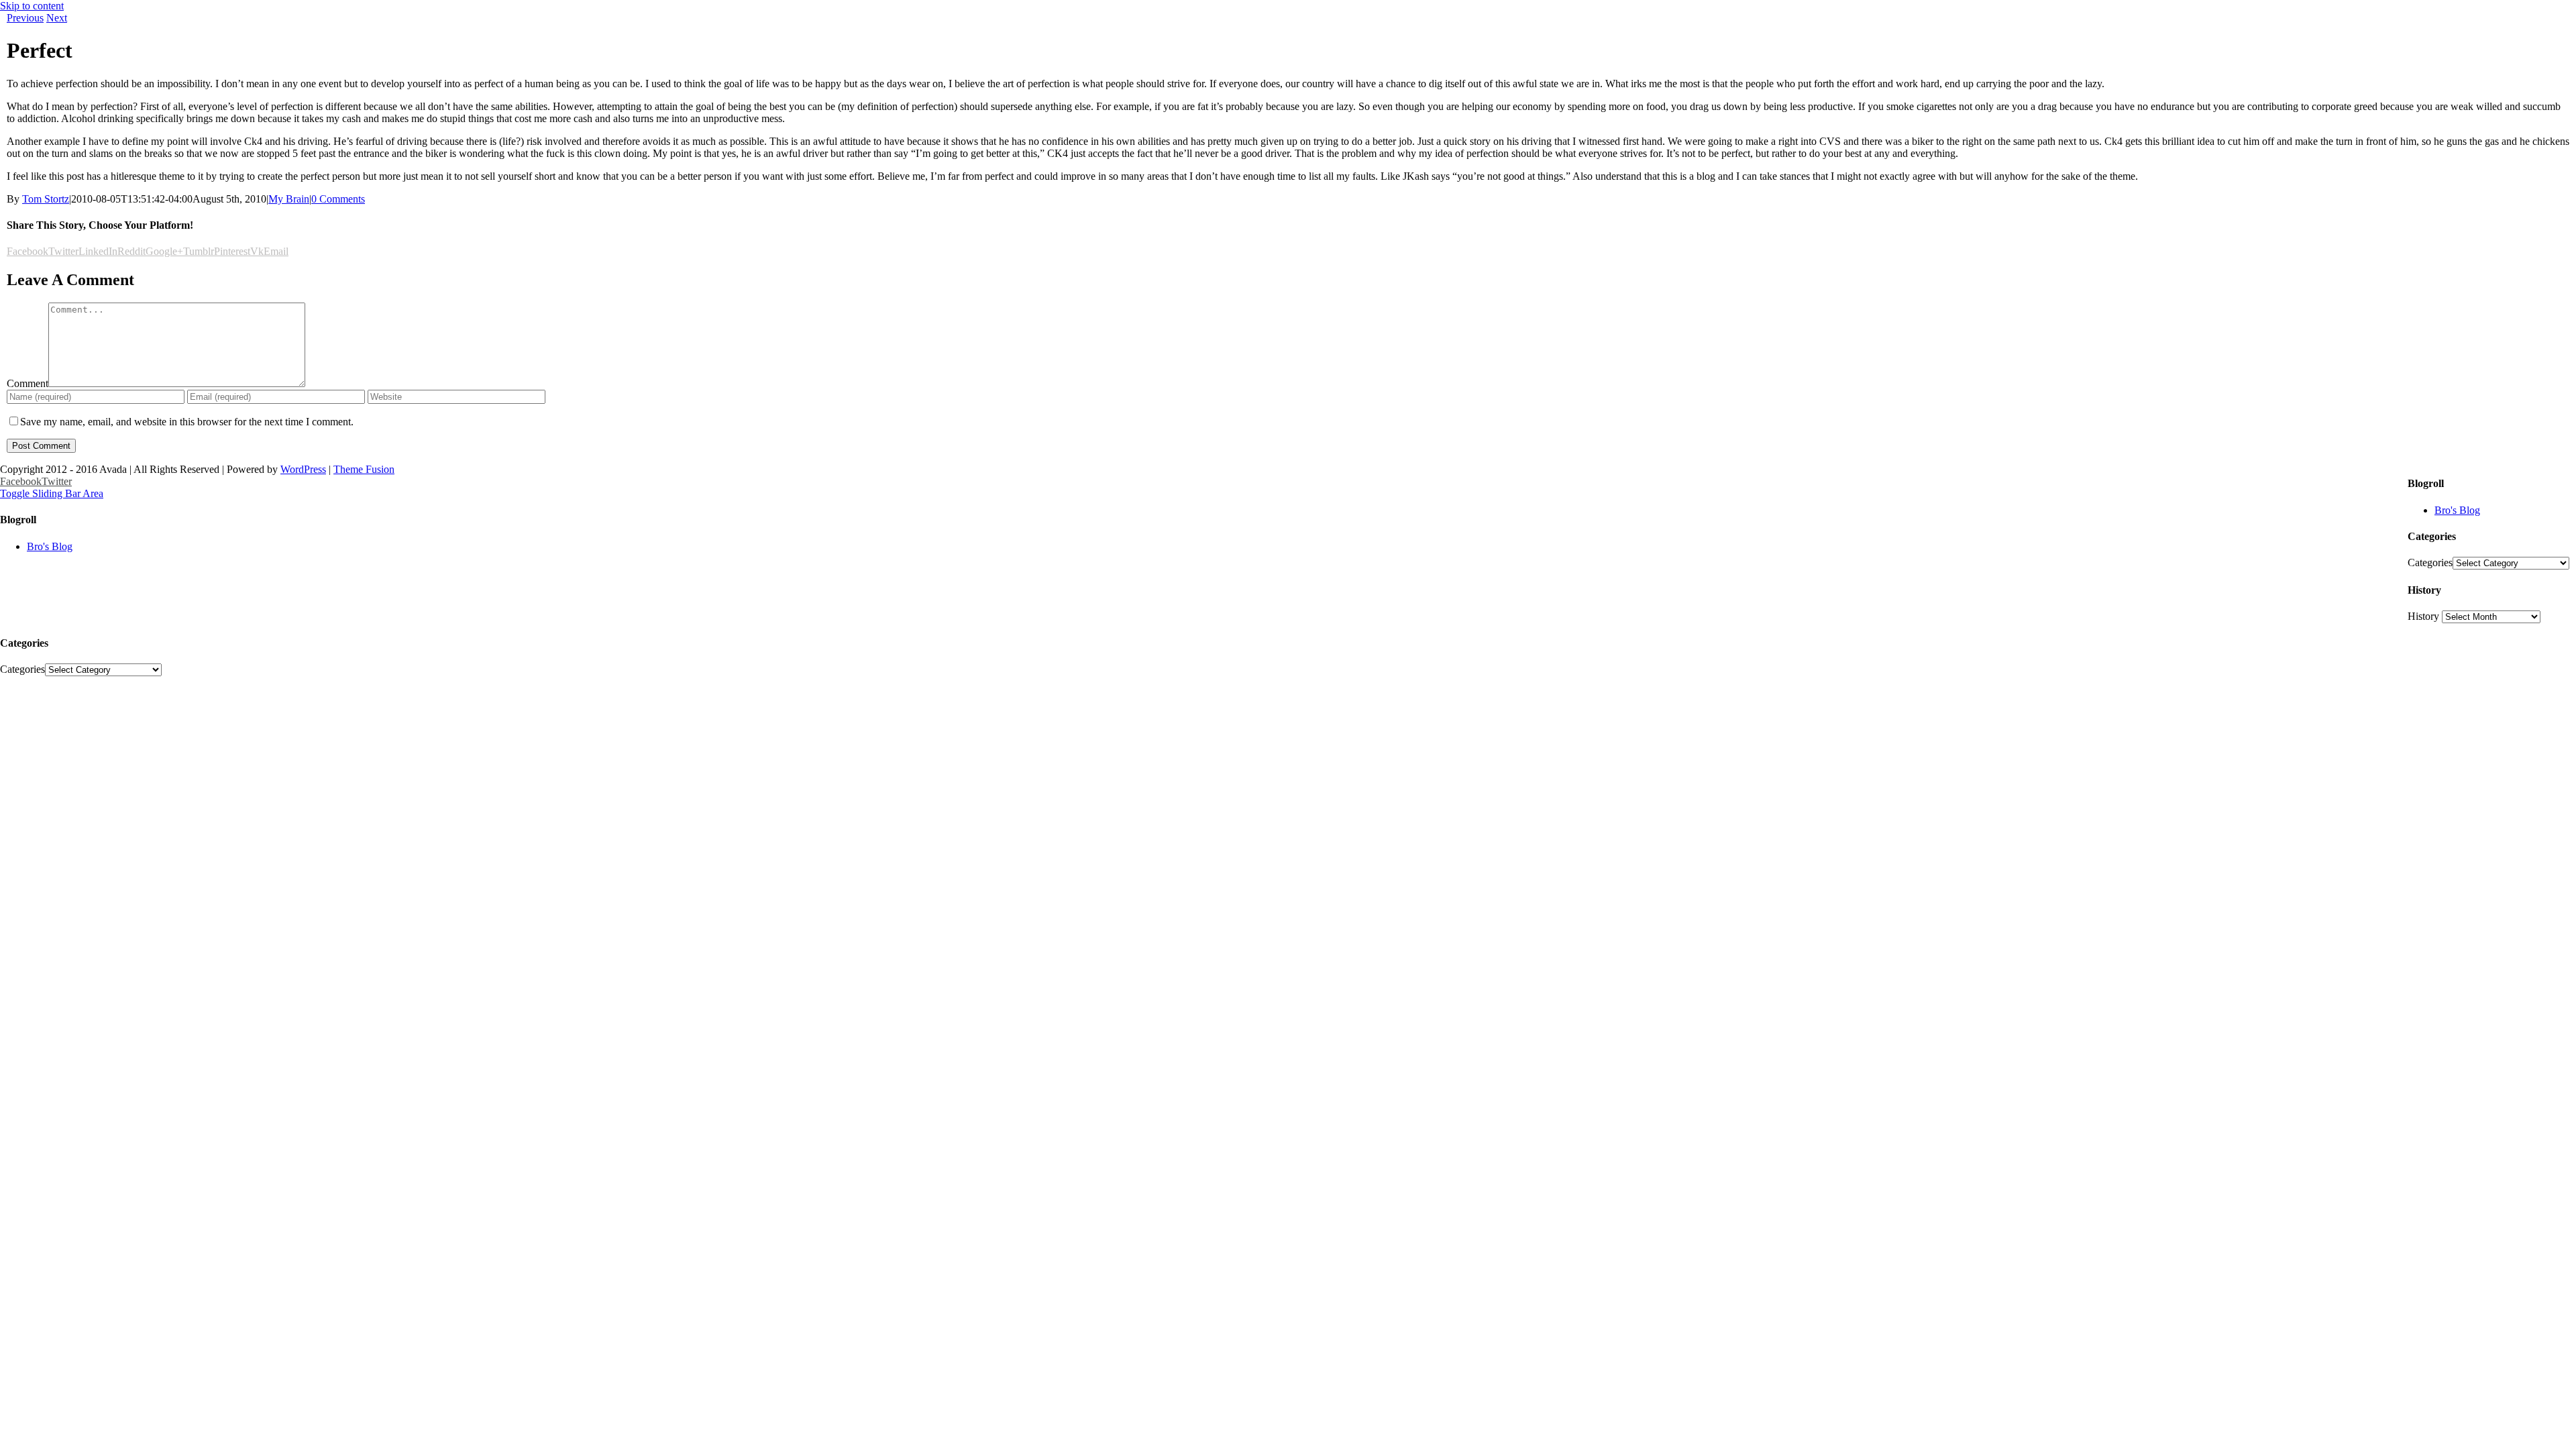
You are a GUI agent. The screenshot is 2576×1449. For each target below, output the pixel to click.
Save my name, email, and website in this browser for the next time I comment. (187, 422)
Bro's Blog (2457, 510)
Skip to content (32, 6)
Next (57, 18)
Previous (25, 18)
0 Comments (338, 199)
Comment (28, 383)
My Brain (289, 199)
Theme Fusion (364, 469)
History (2423, 616)
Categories (2430, 562)
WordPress (303, 469)
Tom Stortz (46, 199)
